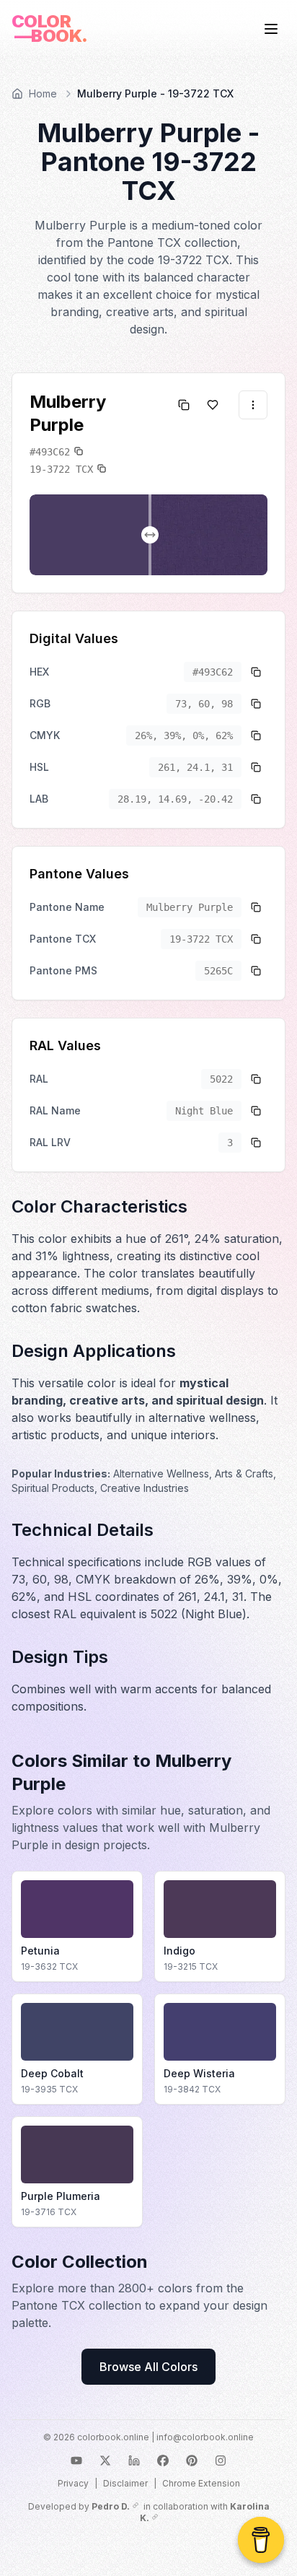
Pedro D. (111, 2506)
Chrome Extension (201, 2483)
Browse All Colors (148, 2367)
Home (43, 93)
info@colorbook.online (205, 2437)
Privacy (73, 2483)
